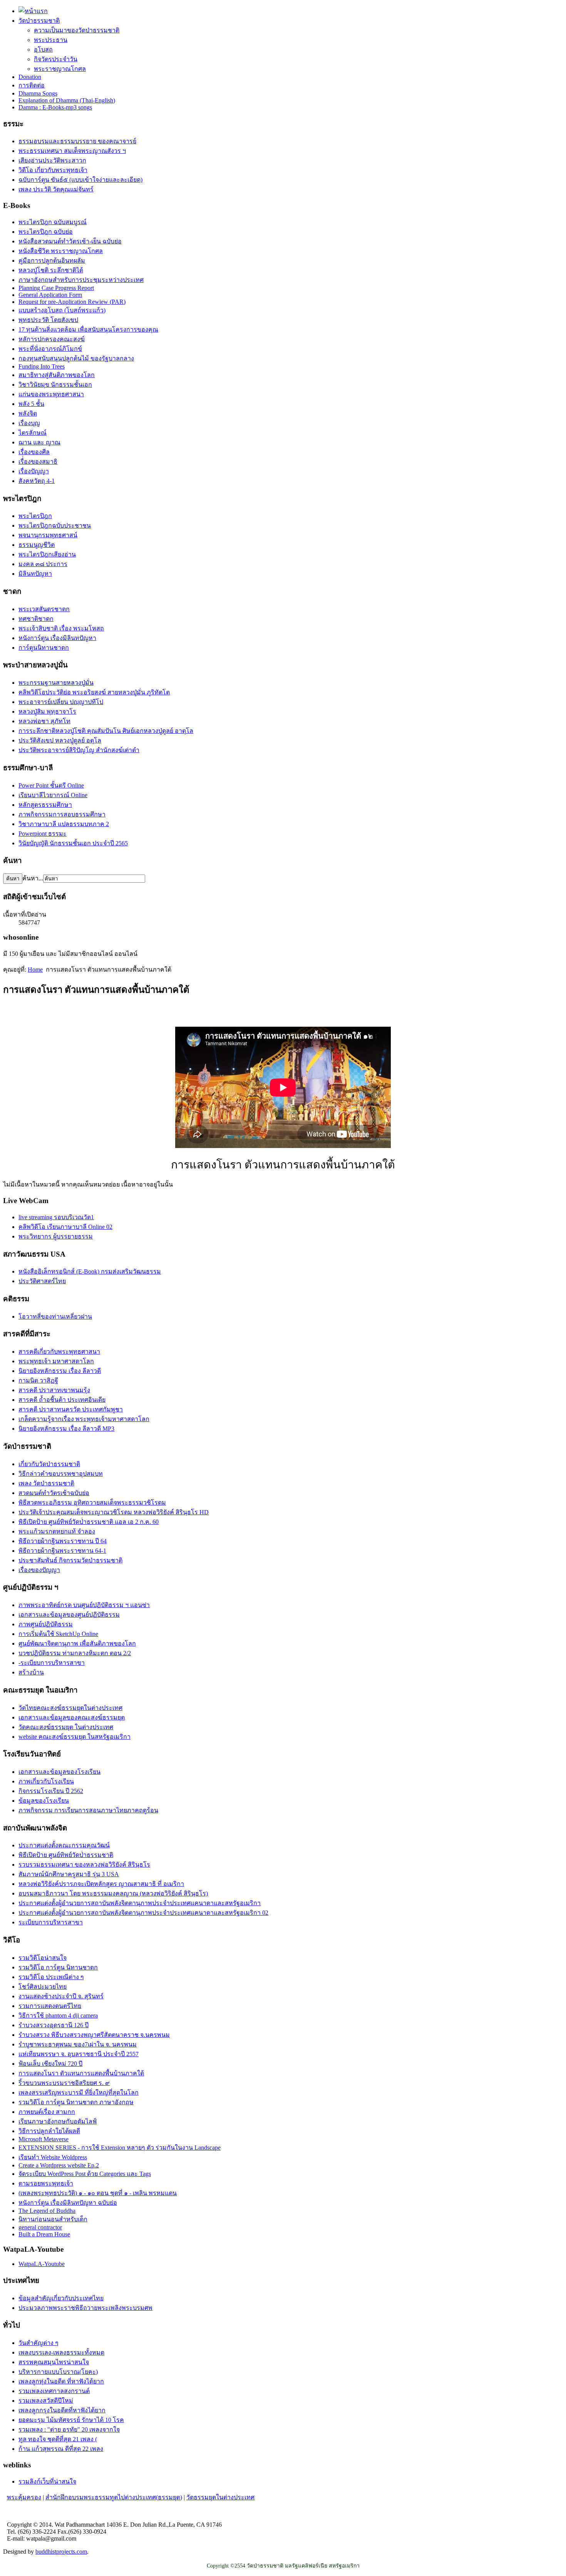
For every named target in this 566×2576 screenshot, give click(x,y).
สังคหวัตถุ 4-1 (37, 481)
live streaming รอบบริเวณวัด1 (56, 1217)
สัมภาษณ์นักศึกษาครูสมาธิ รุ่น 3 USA (69, 1874)
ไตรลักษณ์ (33, 433)
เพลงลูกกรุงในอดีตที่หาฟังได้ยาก (62, 2410)
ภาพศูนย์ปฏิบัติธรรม (46, 1624)
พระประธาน (51, 40)
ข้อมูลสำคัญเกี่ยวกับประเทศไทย (61, 2298)
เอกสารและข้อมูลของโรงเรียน (59, 1772)
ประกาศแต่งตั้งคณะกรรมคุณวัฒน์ (64, 1845)
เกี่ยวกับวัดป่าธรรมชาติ (49, 1464)
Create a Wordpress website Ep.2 (59, 2165)
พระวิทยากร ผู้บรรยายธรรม (56, 1236)
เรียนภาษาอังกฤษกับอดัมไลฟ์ (58, 2121)
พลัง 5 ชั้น (31, 404)
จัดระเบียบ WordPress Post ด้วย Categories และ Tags (85, 2174)
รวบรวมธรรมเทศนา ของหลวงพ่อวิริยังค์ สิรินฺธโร (84, 1865)
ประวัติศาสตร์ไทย (42, 1281)
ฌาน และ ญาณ (39, 442)
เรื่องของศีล (34, 452)
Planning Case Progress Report (56, 288)
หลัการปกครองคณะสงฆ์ (52, 339)
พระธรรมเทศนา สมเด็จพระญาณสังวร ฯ (72, 151)
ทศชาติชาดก (36, 619)
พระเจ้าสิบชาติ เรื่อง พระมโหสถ (61, 628)
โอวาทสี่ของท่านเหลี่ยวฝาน (55, 1316)
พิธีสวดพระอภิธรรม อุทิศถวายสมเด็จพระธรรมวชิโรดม (92, 1503)
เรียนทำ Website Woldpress (53, 2157)
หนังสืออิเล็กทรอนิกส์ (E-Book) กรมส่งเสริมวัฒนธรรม (90, 1271)
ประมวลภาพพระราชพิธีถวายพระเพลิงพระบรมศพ (85, 2308)
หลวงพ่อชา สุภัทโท (44, 721)
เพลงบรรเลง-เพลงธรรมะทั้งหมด (61, 2352)
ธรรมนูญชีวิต (37, 545)
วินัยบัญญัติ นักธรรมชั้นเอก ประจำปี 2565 (73, 843)
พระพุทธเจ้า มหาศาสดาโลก (56, 1361)
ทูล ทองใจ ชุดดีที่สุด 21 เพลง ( (58, 2439)
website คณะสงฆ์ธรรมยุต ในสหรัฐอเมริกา (75, 1737)
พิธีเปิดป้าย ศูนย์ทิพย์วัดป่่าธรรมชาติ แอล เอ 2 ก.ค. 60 (89, 1522)
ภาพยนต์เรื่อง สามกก (47, 2112)
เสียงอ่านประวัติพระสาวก (52, 160)
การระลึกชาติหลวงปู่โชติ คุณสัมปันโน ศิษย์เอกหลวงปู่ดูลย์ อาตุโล (106, 731)
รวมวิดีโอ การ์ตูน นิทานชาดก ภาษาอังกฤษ (76, 2102)
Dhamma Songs (38, 93)
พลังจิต (28, 413)
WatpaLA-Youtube (42, 2264)
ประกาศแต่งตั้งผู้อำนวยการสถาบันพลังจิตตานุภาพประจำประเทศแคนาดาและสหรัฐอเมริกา (140, 1903)
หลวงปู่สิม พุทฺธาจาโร (47, 711)
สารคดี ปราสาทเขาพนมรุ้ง (54, 1390)
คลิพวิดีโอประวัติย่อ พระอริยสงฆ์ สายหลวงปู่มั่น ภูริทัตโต (94, 692)
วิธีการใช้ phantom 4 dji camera (58, 2015)
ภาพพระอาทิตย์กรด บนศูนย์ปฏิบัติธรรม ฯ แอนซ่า (84, 1605)
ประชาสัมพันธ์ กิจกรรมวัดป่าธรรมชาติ (70, 1560)
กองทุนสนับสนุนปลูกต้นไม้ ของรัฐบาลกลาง (76, 358)
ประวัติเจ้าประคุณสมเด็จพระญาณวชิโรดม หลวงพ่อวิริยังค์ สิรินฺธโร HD (114, 1512)
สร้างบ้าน (31, 1672)
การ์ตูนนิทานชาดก (44, 648)
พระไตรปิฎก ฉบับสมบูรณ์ (53, 222)
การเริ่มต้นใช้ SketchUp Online (58, 1634)
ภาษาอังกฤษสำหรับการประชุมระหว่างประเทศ (81, 280)
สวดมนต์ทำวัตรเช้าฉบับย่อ (54, 1493)
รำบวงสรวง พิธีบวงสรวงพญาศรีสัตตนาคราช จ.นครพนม (94, 2035)
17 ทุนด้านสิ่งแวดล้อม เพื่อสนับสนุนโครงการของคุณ (88, 329)
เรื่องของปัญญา (39, 1570)
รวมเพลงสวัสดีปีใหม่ (46, 2401)
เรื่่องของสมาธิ (38, 462)
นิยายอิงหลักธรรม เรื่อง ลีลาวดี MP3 (66, 1429)
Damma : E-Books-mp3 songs (55, 107)
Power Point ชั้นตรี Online (51, 785)
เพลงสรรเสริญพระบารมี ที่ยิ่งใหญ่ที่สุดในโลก (79, 2092)
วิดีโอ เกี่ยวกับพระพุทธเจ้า (53, 170)
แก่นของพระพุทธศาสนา (51, 394)
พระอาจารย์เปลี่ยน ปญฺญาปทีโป (61, 702)
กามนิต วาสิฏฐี (38, 1380)
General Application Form (50, 295)
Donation (30, 77)
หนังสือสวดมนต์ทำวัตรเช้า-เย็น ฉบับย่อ (70, 241)
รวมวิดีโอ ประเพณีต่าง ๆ (51, 1977)
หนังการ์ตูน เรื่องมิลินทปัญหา (57, 638)
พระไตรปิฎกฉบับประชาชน (55, 525)
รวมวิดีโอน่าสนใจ (43, 1958)
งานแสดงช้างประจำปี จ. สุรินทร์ (61, 1996)
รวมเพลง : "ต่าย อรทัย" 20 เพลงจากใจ (69, 2429)
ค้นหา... (33, 878)
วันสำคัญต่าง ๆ (39, 2343)
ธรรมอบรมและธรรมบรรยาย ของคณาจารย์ (77, 141)
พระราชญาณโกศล (60, 69)
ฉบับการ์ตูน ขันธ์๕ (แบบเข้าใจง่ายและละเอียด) (80, 180)
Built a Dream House (44, 2234)
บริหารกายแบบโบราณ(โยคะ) (58, 2372)
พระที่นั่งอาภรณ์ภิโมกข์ (50, 349)
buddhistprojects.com (61, 2552)
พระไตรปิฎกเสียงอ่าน (47, 554)
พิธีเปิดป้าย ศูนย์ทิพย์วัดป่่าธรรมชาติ (66, 1855)
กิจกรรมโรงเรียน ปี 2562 (51, 1791)
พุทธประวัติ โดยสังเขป (48, 320)
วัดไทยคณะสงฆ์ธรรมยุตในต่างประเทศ (70, 1708)
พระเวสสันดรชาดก (44, 609)
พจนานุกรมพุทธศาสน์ (48, 535)
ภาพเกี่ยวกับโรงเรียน (46, 1781)
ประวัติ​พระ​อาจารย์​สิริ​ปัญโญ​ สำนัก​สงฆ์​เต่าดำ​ (79, 750)
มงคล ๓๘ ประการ (43, 564)
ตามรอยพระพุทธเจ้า (46, 2183)
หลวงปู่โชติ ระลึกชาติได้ (51, 270)
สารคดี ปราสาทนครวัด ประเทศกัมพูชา (71, 1409)
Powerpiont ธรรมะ (43, 834)
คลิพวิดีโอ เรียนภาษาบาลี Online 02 (65, 1227)
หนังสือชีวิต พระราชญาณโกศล (61, 251)
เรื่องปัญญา (34, 471)
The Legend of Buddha (47, 2211)
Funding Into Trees (42, 366)
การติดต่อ (32, 85)
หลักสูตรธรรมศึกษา (45, 805)
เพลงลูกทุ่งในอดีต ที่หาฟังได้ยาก (61, 2381)
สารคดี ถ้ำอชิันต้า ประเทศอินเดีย (62, 1400)
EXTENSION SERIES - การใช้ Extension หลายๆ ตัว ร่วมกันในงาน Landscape (120, 2148)
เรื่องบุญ (29, 423)
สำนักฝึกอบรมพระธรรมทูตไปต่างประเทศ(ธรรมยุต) (114, 2497)
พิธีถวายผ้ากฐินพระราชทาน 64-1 (62, 1551)
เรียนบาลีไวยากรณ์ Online (53, 795)
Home (35, 970)
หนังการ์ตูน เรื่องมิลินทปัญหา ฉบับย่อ (68, 2203)
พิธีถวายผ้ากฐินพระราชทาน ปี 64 (63, 1541)
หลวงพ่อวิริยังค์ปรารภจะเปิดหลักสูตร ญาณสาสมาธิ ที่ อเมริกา (101, 1884)
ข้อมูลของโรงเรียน (44, 1801)
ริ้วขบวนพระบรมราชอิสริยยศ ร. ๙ (64, 2083)
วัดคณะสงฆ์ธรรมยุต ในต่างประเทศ (66, 1727)
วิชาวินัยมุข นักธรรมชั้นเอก (55, 385)
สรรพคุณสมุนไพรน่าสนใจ (54, 2362)
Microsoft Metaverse (44, 2139)
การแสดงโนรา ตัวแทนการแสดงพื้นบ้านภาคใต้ (81, 2073)
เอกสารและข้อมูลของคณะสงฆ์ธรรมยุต (72, 1717)
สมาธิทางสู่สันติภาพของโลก (57, 375)
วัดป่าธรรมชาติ (39, 21)
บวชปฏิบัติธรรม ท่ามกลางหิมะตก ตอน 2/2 (75, 1653)
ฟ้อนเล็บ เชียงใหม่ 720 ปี (50, 2064)
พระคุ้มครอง (24, 2497)
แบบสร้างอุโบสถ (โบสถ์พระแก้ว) (62, 310)
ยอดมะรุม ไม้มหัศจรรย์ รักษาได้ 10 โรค (71, 2420)
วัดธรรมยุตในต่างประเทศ (220, 2497)
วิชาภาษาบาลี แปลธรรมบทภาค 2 (64, 824)
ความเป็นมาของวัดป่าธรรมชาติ (77, 30)
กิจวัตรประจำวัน (56, 59)
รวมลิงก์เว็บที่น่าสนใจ (47, 2481)
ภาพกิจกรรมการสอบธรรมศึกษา (62, 814)
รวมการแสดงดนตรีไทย (50, 2006)
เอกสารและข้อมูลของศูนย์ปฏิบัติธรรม (69, 1615)
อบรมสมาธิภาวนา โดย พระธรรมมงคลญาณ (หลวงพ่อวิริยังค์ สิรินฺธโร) (113, 1893)
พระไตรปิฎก (35, 516)
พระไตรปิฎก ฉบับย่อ (46, 232)
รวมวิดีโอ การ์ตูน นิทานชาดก (58, 1967)
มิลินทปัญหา (35, 574)
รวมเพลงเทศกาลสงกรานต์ (54, 2391)
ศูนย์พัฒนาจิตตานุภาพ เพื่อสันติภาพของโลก (77, 1643)
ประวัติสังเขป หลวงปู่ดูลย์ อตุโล (60, 740)
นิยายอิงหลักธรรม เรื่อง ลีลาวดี (60, 1371)
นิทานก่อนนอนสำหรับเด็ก (53, 2219)
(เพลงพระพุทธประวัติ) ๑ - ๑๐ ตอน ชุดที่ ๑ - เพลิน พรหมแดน (98, 2193)
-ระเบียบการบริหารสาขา (52, 1663)
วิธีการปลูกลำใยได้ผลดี (49, 2131)
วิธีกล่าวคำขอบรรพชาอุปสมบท (61, 1474)
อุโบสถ (43, 49)
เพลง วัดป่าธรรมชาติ (46, 1483)
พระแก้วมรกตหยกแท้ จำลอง (57, 1531)
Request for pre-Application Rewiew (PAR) (72, 302)
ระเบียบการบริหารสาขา (51, 1922)
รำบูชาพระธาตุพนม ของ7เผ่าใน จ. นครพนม (78, 2044)
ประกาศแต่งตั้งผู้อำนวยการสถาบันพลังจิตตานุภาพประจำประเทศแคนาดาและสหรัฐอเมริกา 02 (143, 1913)
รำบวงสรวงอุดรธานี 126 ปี (54, 2025)
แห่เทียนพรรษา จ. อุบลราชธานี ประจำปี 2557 (79, 2054)
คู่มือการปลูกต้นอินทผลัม (52, 261)
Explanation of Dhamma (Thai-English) (67, 100)
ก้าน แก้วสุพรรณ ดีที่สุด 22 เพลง (61, 2449)
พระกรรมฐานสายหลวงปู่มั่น (56, 683)
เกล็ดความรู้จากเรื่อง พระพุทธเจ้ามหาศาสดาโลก (84, 1419)
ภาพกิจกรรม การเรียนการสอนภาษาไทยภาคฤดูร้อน (88, 1810)
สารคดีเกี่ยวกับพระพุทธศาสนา (59, 1352)
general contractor (40, 2227)
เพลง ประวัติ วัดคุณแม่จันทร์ (56, 189)
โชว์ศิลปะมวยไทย (43, 1987)
